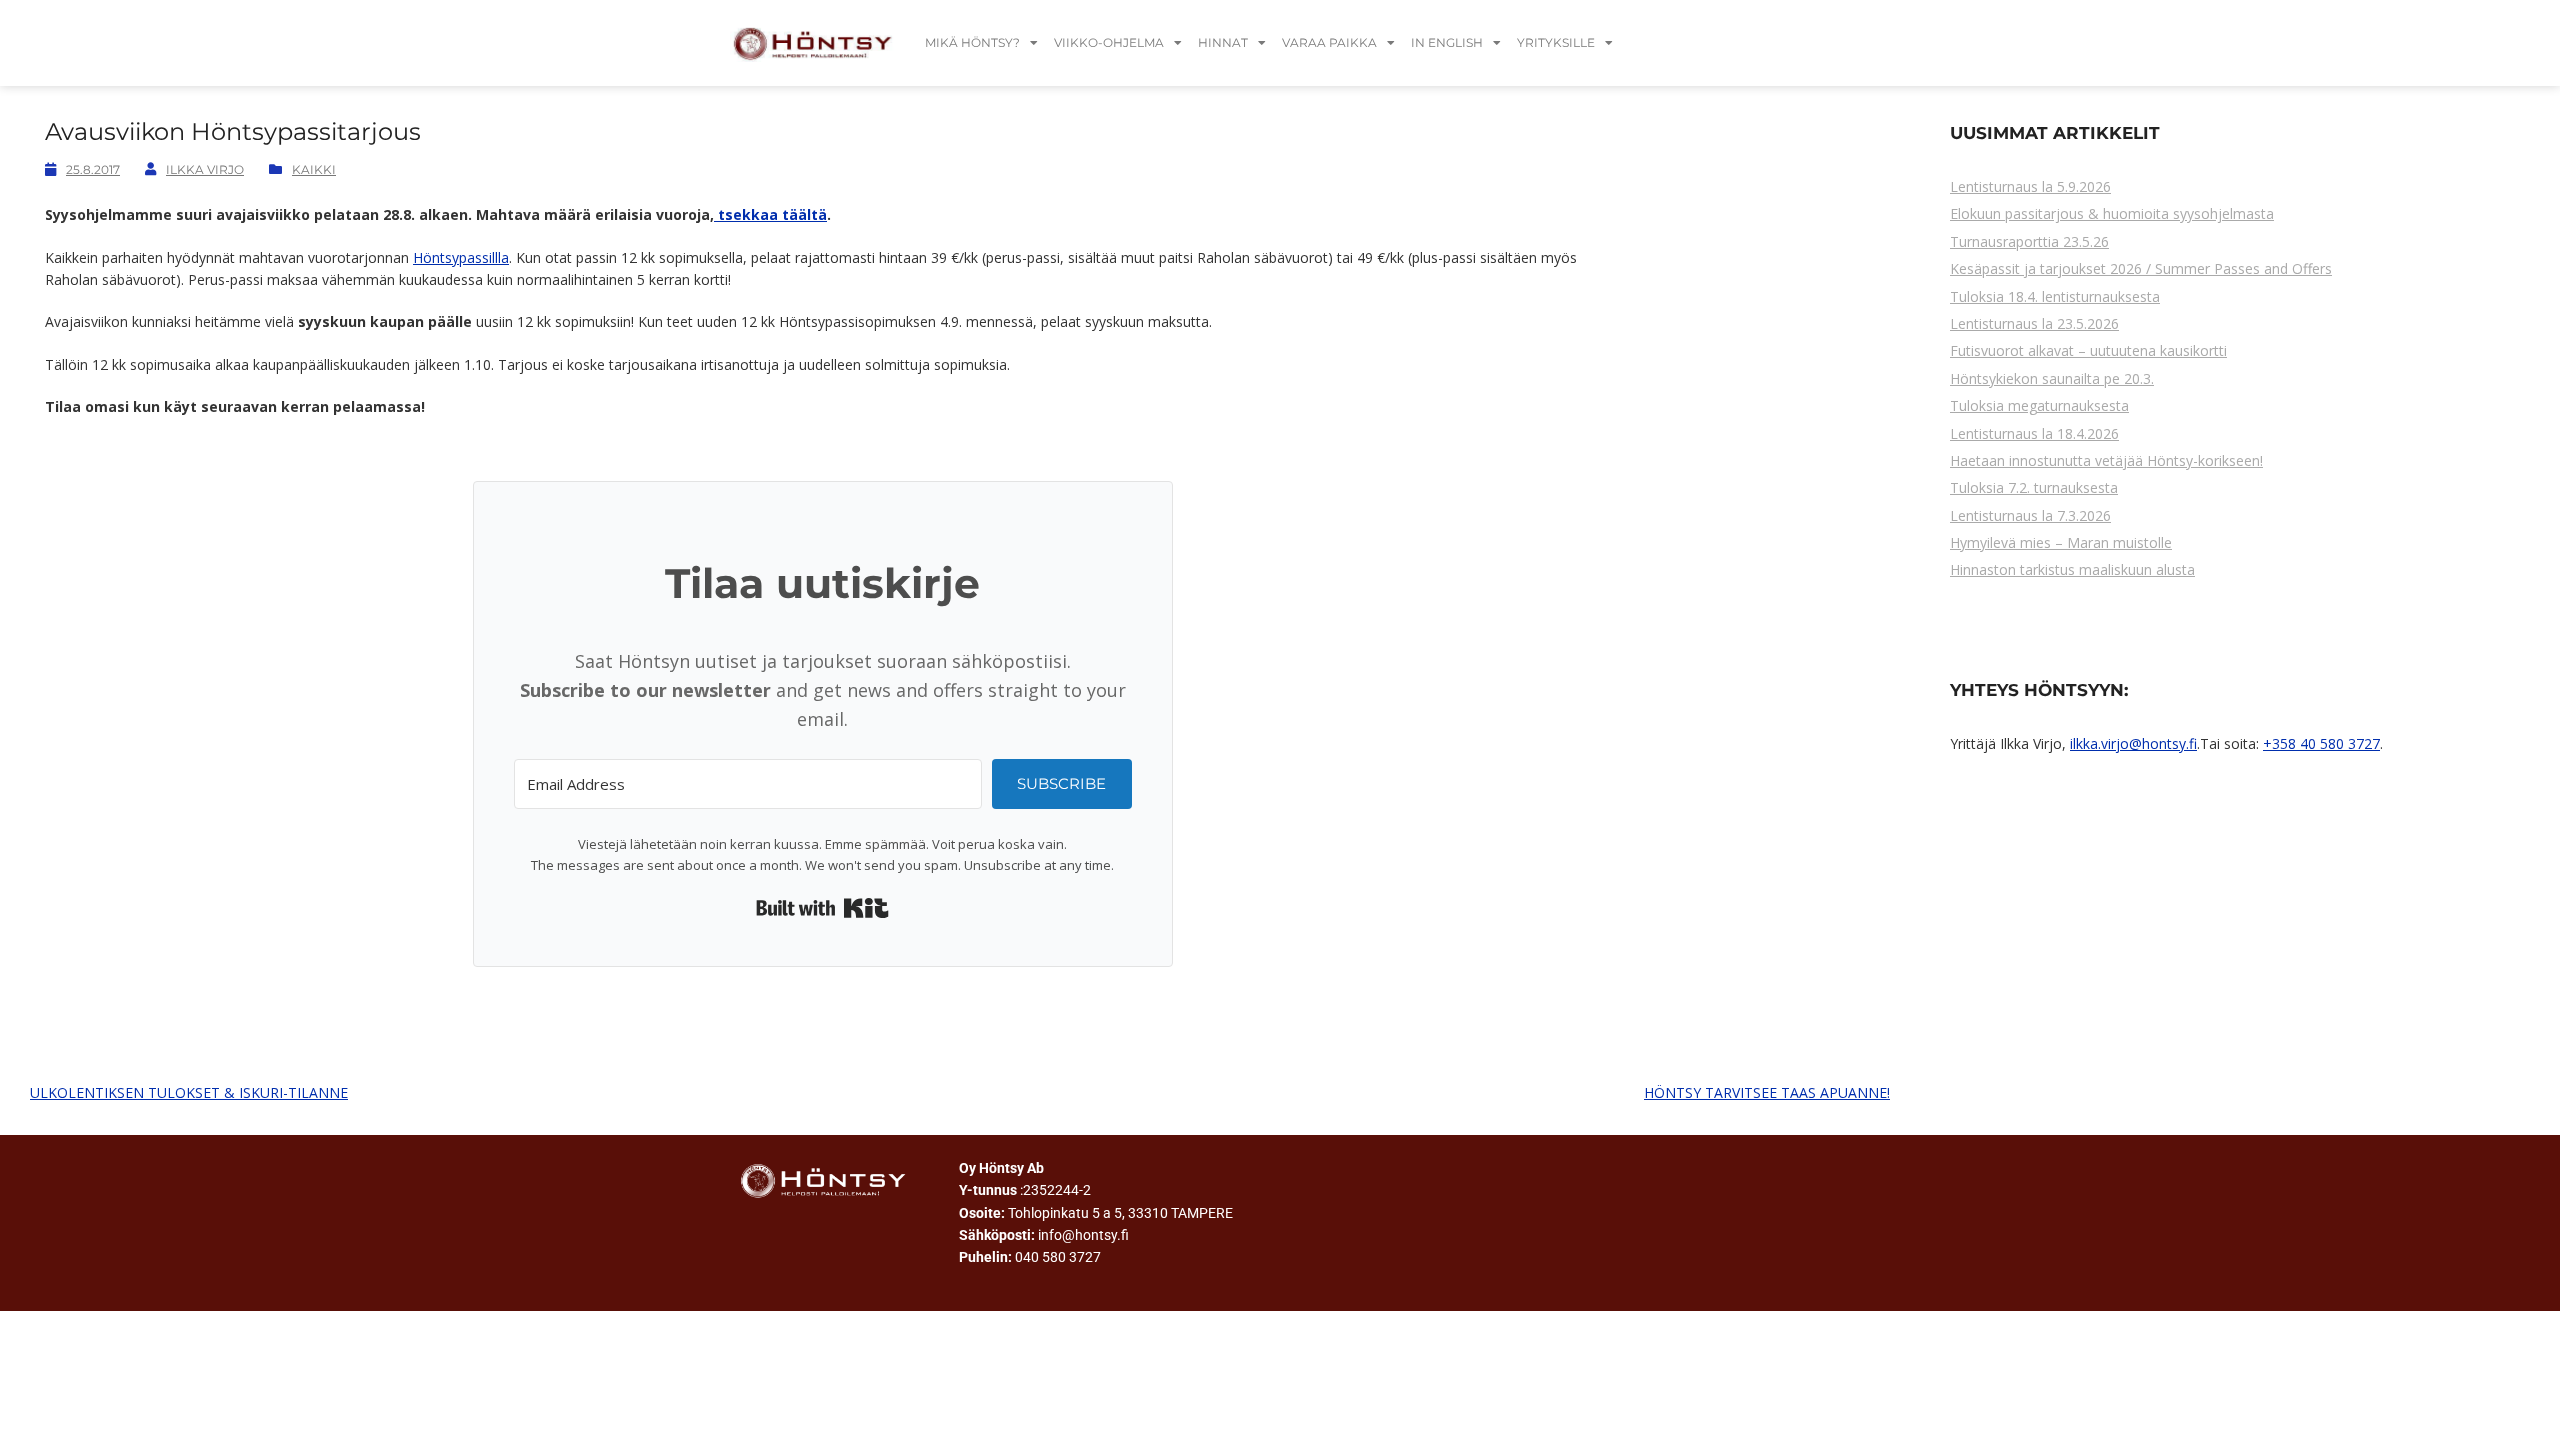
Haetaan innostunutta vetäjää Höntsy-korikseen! (2106, 460)
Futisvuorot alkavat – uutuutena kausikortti (2088, 350)
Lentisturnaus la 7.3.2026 (2030, 515)
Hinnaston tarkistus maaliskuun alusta (2072, 569)
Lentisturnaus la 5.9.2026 (2030, 186)
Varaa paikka (1329, 42)
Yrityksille (1556, 42)
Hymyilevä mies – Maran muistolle (2061, 542)
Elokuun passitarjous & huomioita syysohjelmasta (2112, 213)
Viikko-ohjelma (1109, 42)
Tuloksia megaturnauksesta (2039, 405)
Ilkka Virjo (205, 169)
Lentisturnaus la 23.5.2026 (2034, 323)
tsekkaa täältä (770, 214)
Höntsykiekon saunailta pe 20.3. (2052, 378)
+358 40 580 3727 (2321, 743)
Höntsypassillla (461, 257)
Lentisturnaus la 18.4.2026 (2034, 433)
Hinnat (1223, 42)
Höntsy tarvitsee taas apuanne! (1767, 1092)
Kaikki (314, 169)
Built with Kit (822, 908)
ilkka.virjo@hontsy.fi (2133, 743)
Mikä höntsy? (972, 42)
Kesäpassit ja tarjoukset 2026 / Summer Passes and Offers (2141, 268)
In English (1447, 42)
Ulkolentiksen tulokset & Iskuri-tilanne (189, 1092)
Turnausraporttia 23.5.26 (2029, 241)
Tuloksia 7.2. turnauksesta (2034, 487)
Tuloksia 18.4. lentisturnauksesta (2055, 296)
